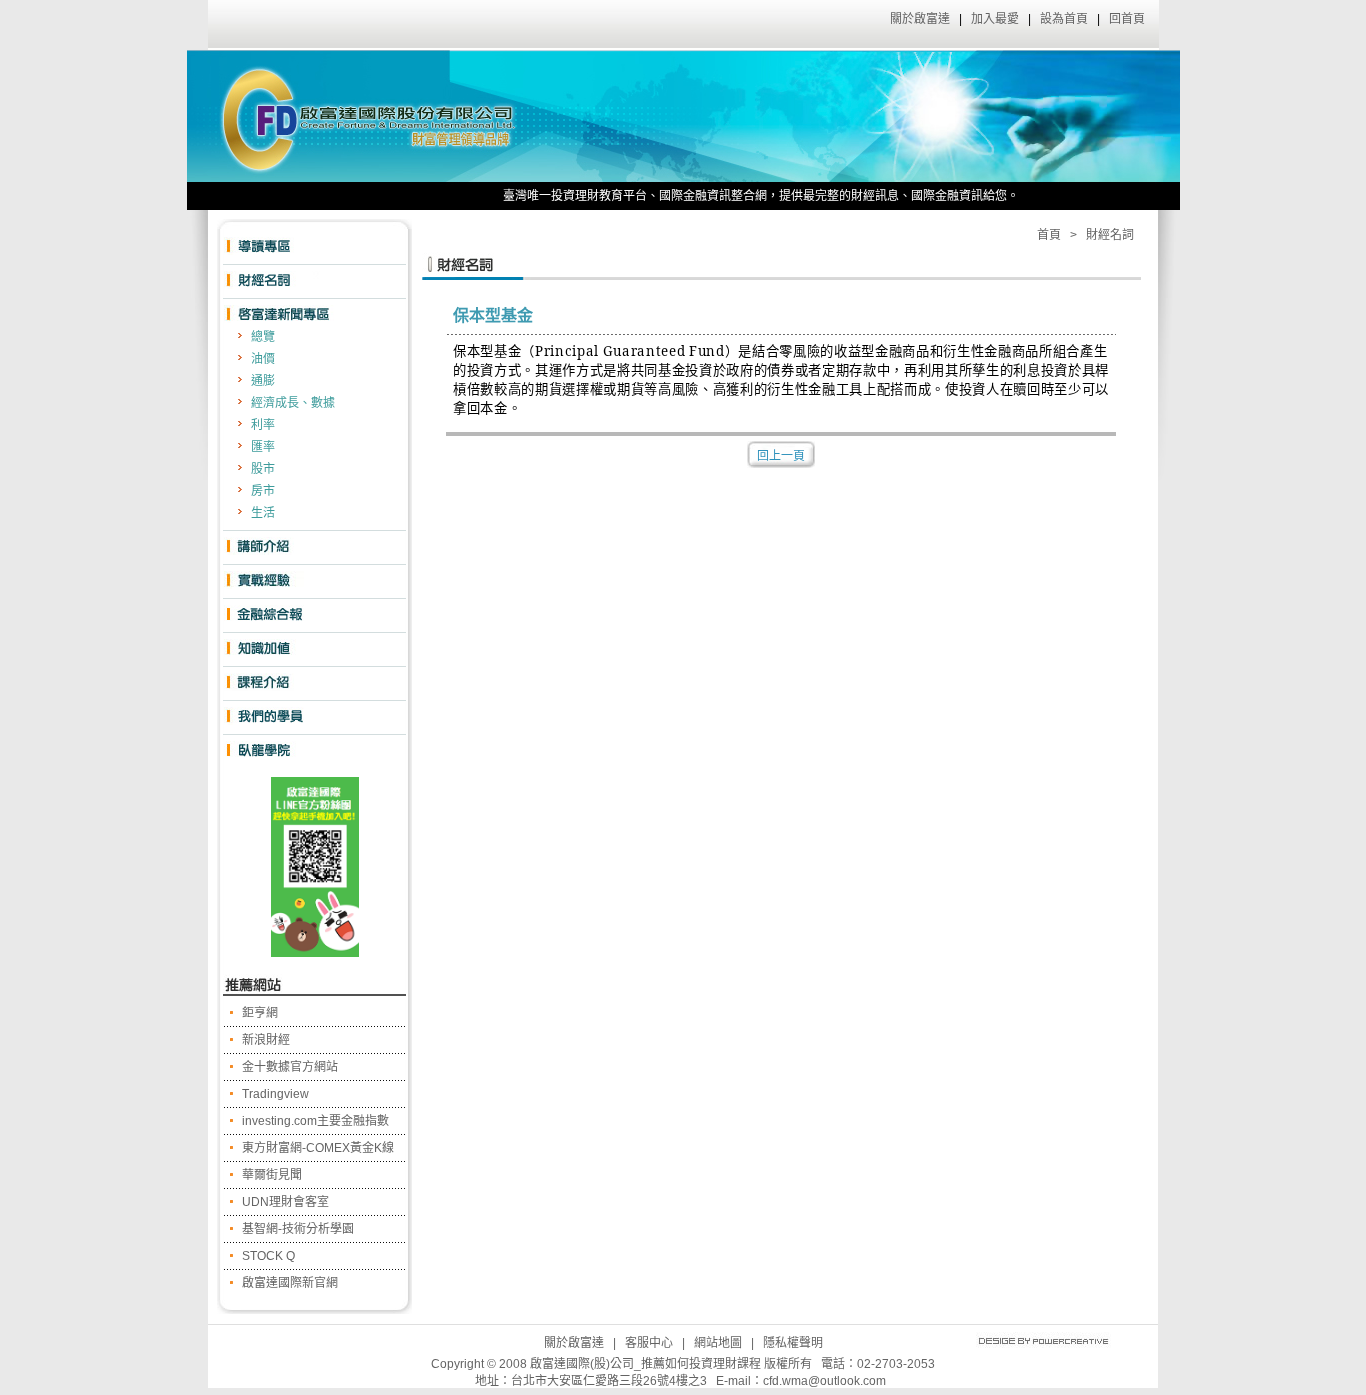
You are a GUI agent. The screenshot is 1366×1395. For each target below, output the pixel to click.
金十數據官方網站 (290, 1067)
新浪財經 (266, 1040)
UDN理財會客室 (285, 1202)
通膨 (263, 381)
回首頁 (1127, 19)
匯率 (263, 447)
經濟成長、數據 (293, 403)
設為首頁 (1064, 19)
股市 (263, 469)
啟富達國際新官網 (290, 1283)
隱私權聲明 (793, 1343)
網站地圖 (718, 1343)
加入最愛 (995, 19)
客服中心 (649, 1343)
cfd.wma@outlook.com (824, 1381)
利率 (263, 425)
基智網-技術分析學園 (298, 1229)
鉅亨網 (260, 1013)
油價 (263, 359)
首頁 (1049, 235)
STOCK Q (268, 1256)
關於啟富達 (920, 19)
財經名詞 (1110, 235)
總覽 (263, 337)
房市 (263, 491)
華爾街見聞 (272, 1175)
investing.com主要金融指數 (315, 1121)
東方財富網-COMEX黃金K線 (318, 1148)
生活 (263, 513)
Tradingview (275, 1094)
